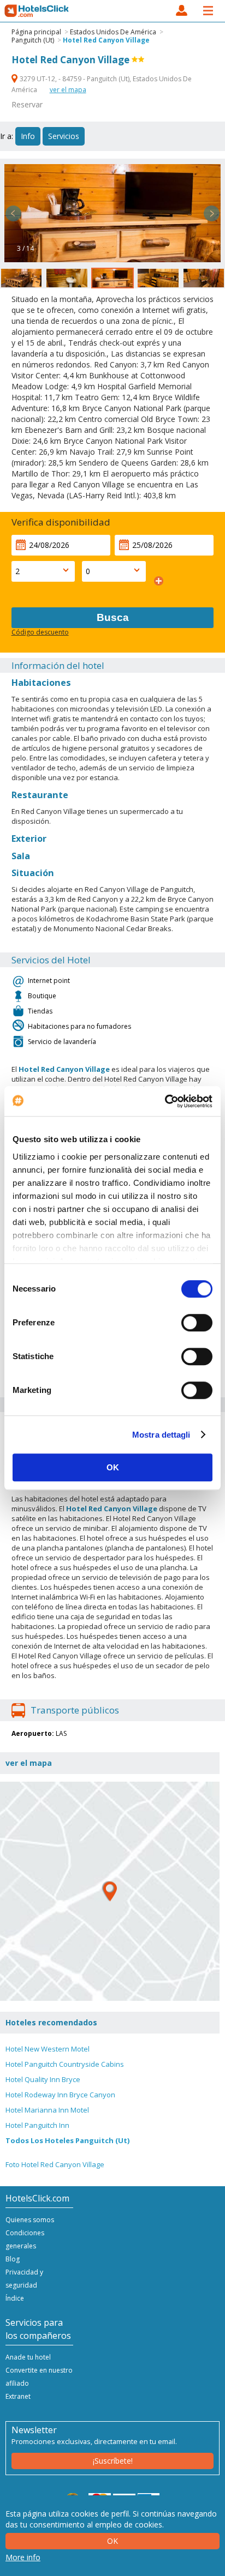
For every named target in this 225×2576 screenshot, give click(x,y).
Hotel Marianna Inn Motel (47, 2110)
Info (28, 136)
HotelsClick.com (37, 11)
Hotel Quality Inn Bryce (43, 2079)
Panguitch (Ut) (33, 40)
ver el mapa (68, 90)
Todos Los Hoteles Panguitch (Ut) (67, 2140)
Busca (113, 617)
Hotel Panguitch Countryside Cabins (65, 2064)
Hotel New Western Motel (48, 2049)
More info (23, 2557)
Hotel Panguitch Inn (37, 2125)
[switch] (197, 1323)
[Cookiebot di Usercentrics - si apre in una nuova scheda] (165, 1101)
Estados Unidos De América (113, 32)
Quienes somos (30, 2220)
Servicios (64, 136)
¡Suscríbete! (113, 2461)
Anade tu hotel (28, 2357)
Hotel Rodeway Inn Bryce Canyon (60, 2095)
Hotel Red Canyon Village (106, 40)
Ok (112, 2541)
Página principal (36, 32)
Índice (15, 2298)
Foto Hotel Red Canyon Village (55, 2164)
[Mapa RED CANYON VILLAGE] (110, 1891)
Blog (13, 2259)
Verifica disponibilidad (61, 522)
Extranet (18, 2396)
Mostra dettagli (161, 1435)
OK (113, 1467)
